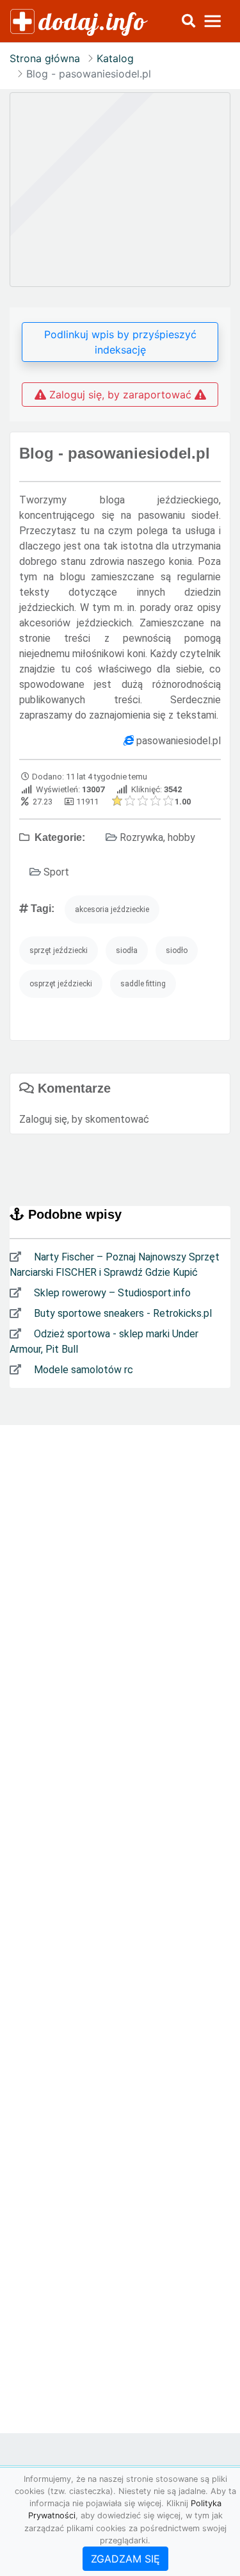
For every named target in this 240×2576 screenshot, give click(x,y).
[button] (188, 21)
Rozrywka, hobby (157, 837)
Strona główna (45, 58)
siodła (127, 950)
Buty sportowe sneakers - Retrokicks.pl (122, 1313)
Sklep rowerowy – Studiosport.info (111, 1293)
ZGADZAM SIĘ (125, 2559)
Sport (56, 872)
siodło (177, 950)
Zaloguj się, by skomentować (84, 1119)
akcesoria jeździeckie (112, 909)
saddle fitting (143, 984)
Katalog (115, 58)
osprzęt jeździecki (61, 984)
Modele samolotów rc (82, 1370)
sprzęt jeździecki (59, 950)
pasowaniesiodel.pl (179, 741)
